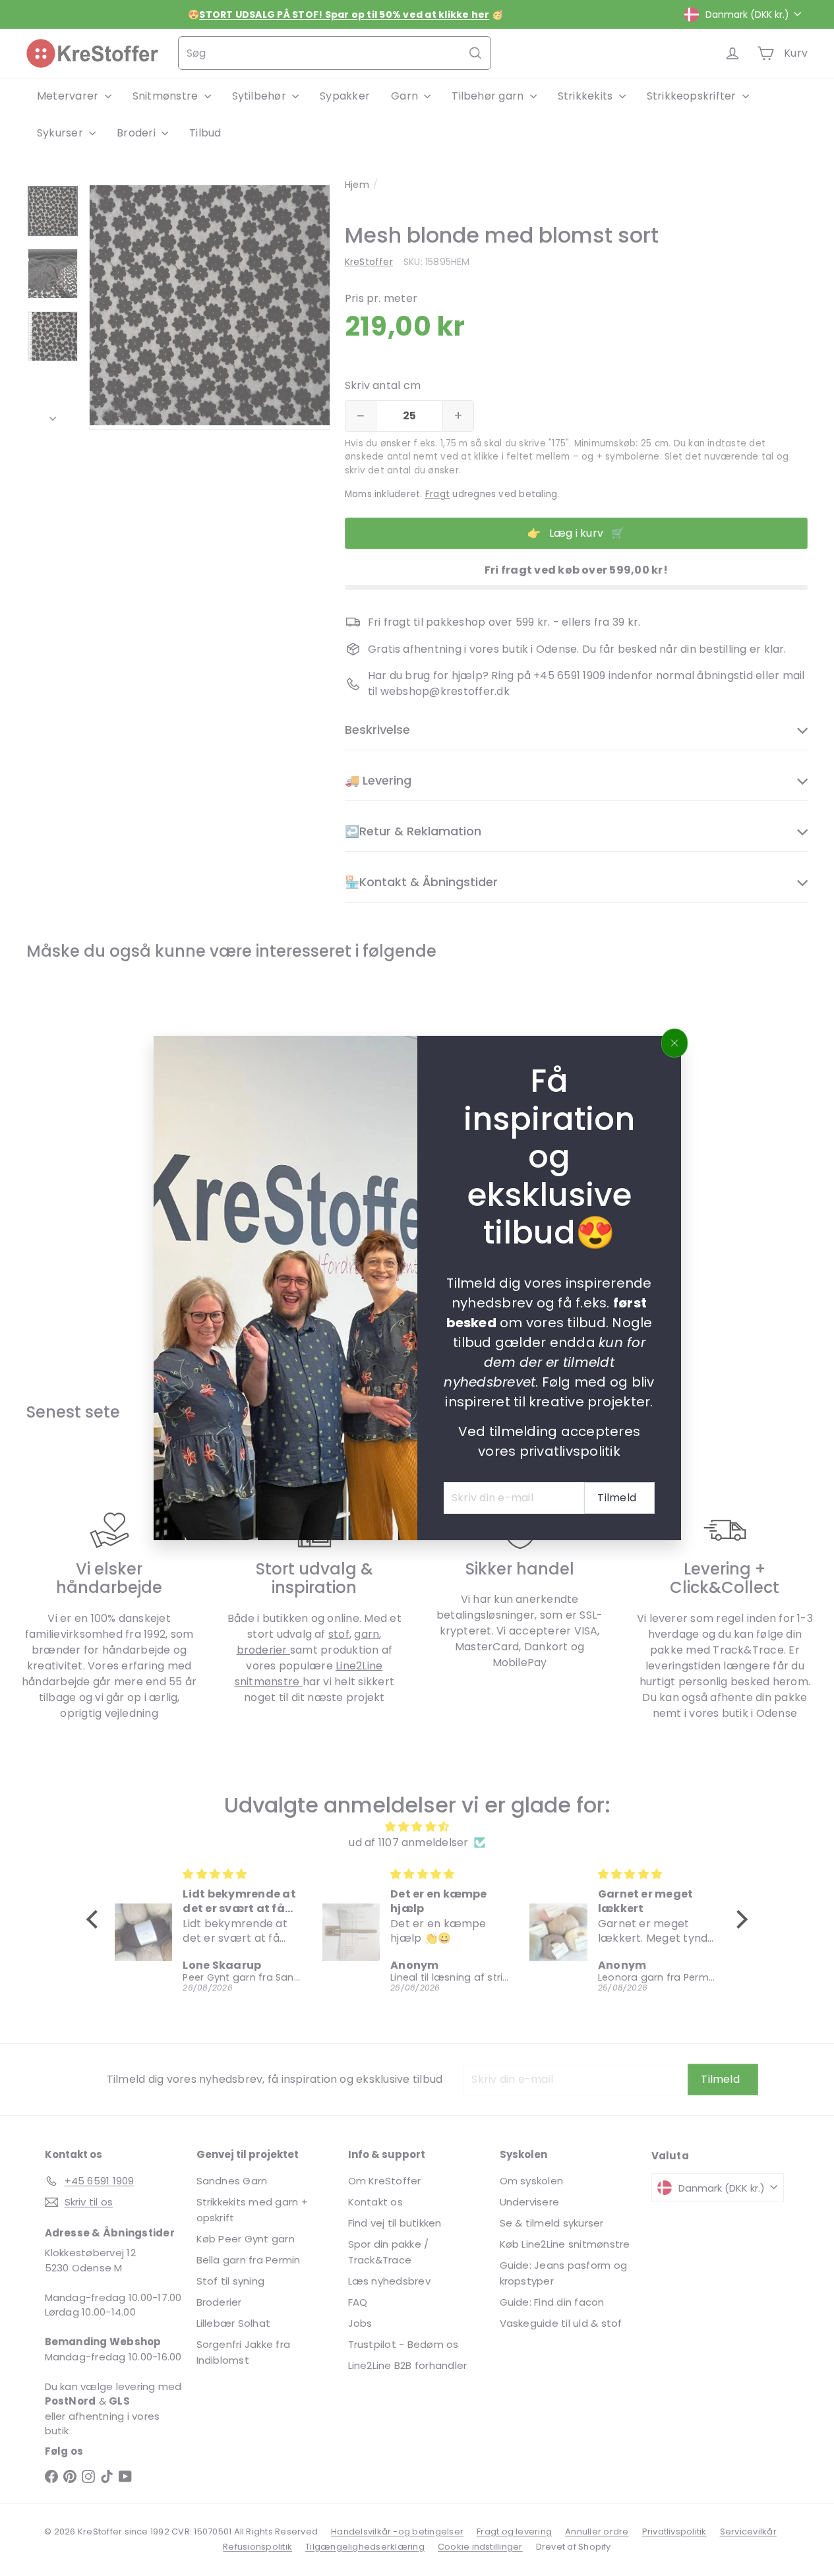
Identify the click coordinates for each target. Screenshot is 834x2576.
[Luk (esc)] (674, 1043)
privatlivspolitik (569, 1451)
